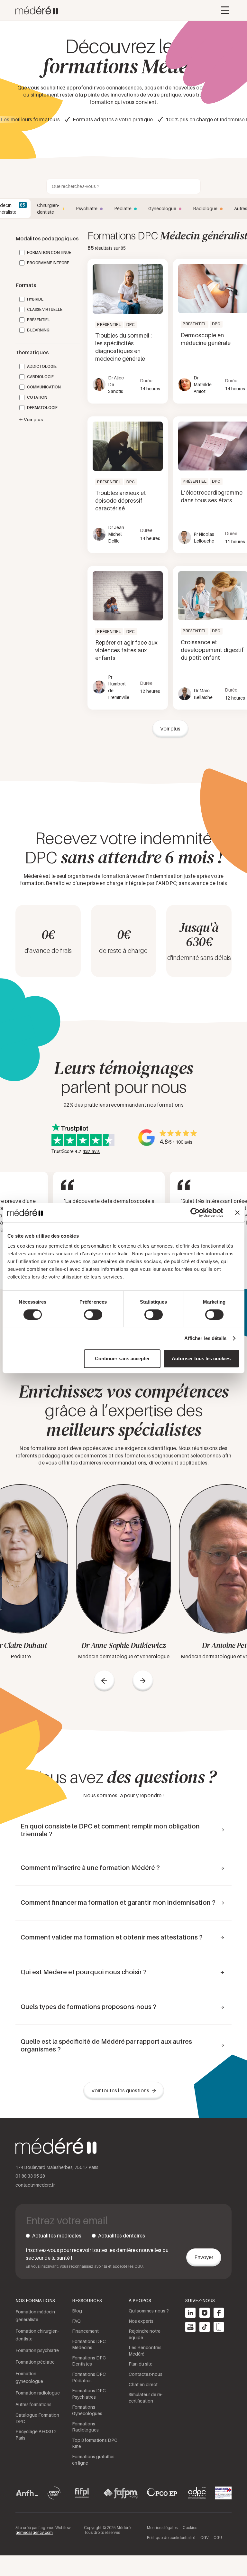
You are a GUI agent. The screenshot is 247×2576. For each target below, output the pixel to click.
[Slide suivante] (143, 1681)
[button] (225, 10)
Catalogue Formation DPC (37, 2418)
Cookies (190, 2528)
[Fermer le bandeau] (237, 1213)
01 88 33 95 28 (30, 2176)
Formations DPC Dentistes (89, 2361)
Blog (77, 2311)
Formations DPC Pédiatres (89, 2377)
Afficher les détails (206, 1338)
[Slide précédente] (104, 1681)
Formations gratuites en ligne (93, 2460)
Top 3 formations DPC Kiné (95, 2443)
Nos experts (141, 2321)
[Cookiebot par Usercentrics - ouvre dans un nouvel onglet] (195, 1213)
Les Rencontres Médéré (145, 2351)
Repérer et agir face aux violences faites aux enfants (126, 650)
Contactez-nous (146, 2374)
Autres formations (33, 2404)
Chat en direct (143, 2384)
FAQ (76, 2321)
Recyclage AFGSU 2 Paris (36, 2435)
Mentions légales (162, 2528)
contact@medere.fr (35, 2185)
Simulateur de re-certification (146, 2398)
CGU (218, 2538)
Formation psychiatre (37, 2350)
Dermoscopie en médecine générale (206, 339)
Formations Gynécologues (87, 2410)
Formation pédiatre (35, 2362)
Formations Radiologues (85, 2427)
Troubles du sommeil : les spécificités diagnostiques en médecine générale (123, 347)
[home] (37, 10)
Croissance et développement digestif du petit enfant (212, 650)
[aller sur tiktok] (205, 2327)
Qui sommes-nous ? (149, 2311)
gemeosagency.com (34, 2532)
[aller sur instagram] (205, 2313)
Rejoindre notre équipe (145, 2334)
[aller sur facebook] (219, 2313)
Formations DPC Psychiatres (89, 2394)
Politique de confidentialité (171, 2538)
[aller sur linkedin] (190, 2313)
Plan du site (141, 2364)
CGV (204, 2538)
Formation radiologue (38, 2393)
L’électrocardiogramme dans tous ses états (212, 496)
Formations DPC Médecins (89, 2344)
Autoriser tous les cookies (201, 1358)
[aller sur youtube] (190, 2327)
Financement (85, 2331)
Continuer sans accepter (122, 1358)
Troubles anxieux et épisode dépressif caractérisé (121, 501)
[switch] (93, 1315)
